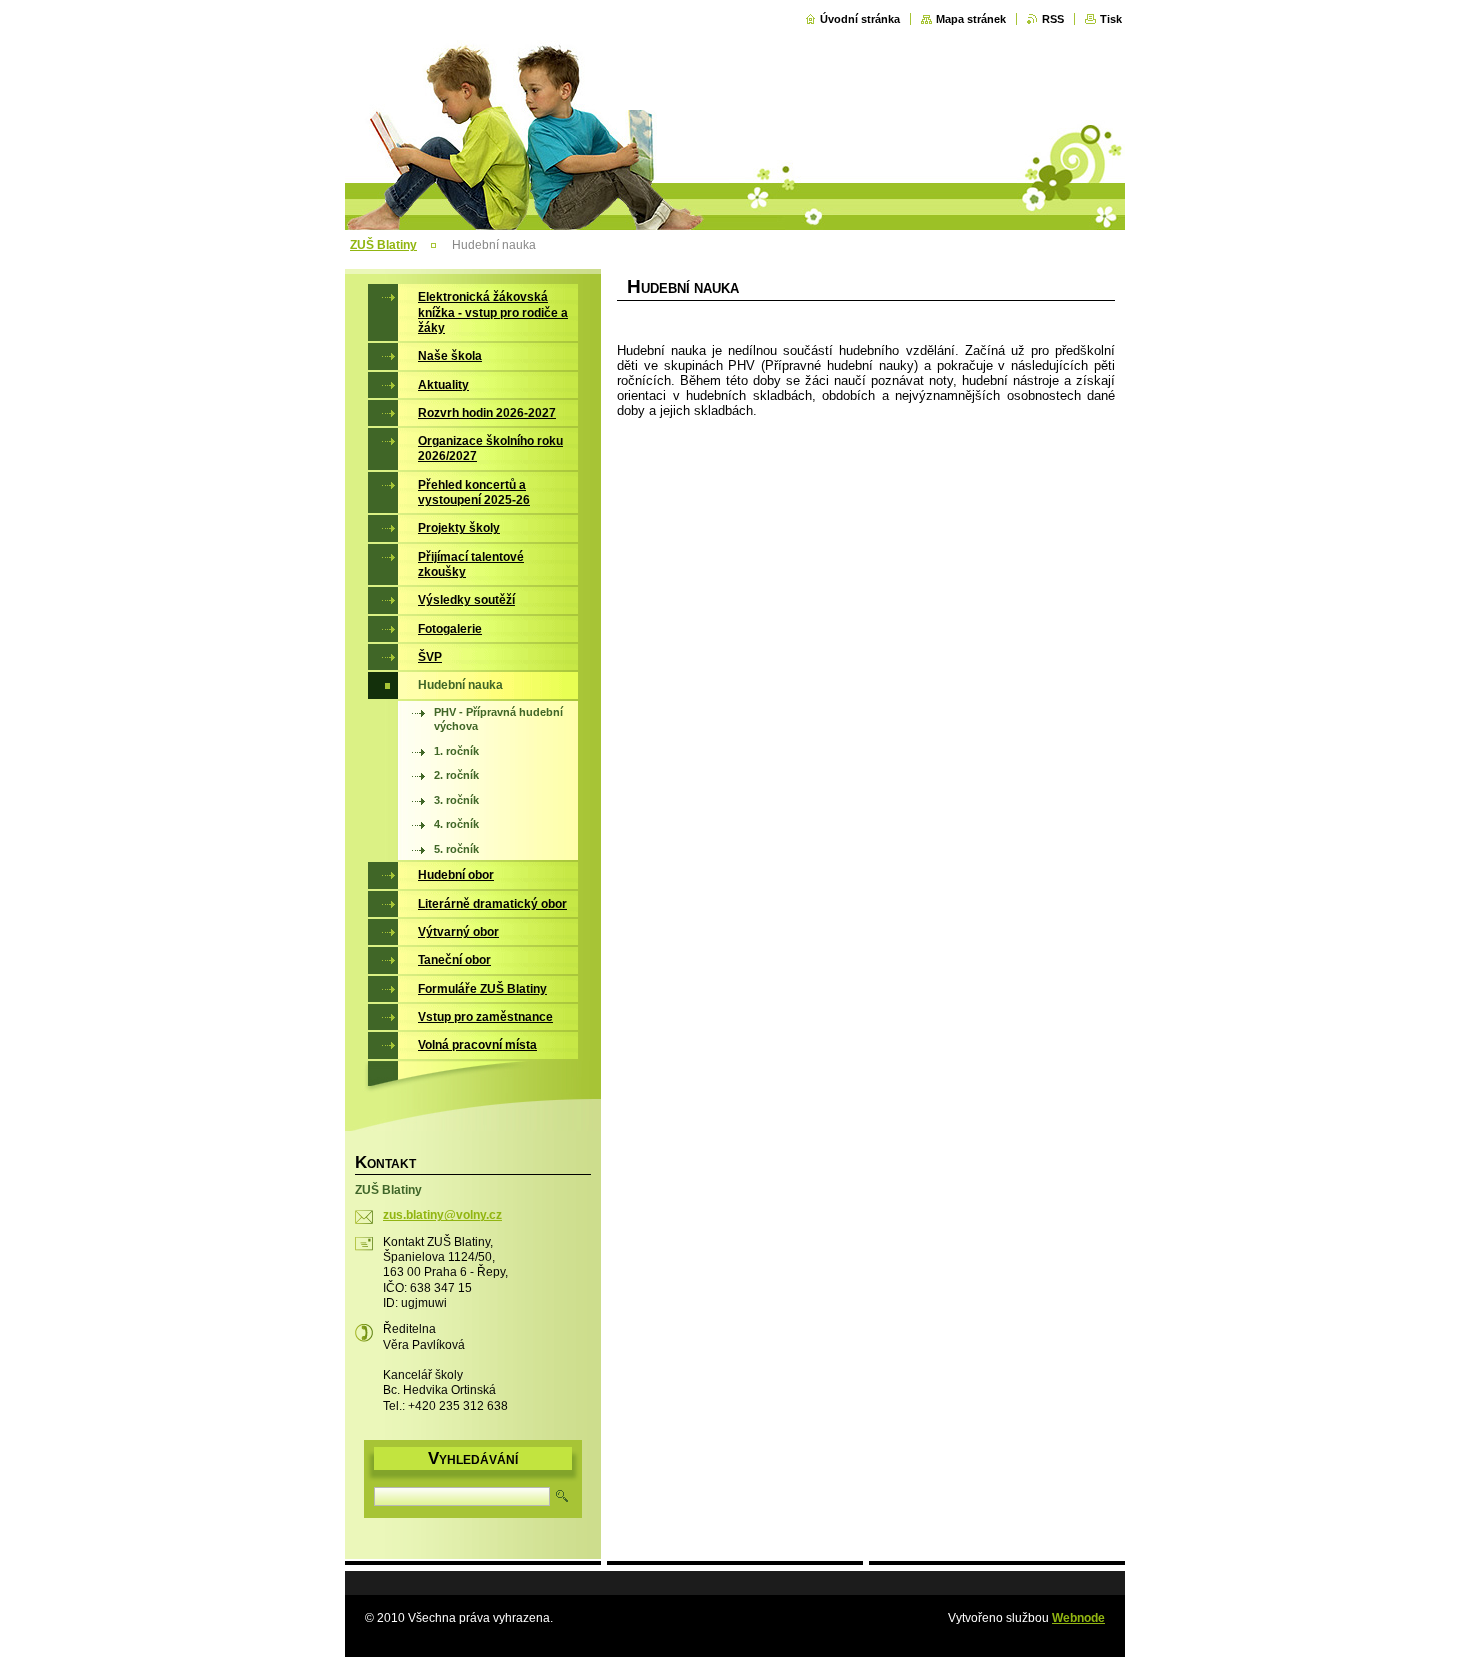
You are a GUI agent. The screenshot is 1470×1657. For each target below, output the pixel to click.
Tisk (1111, 19)
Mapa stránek (971, 19)
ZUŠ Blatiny (383, 245)
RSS (1053, 19)
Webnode (1078, 1618)
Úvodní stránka (860, 19)
